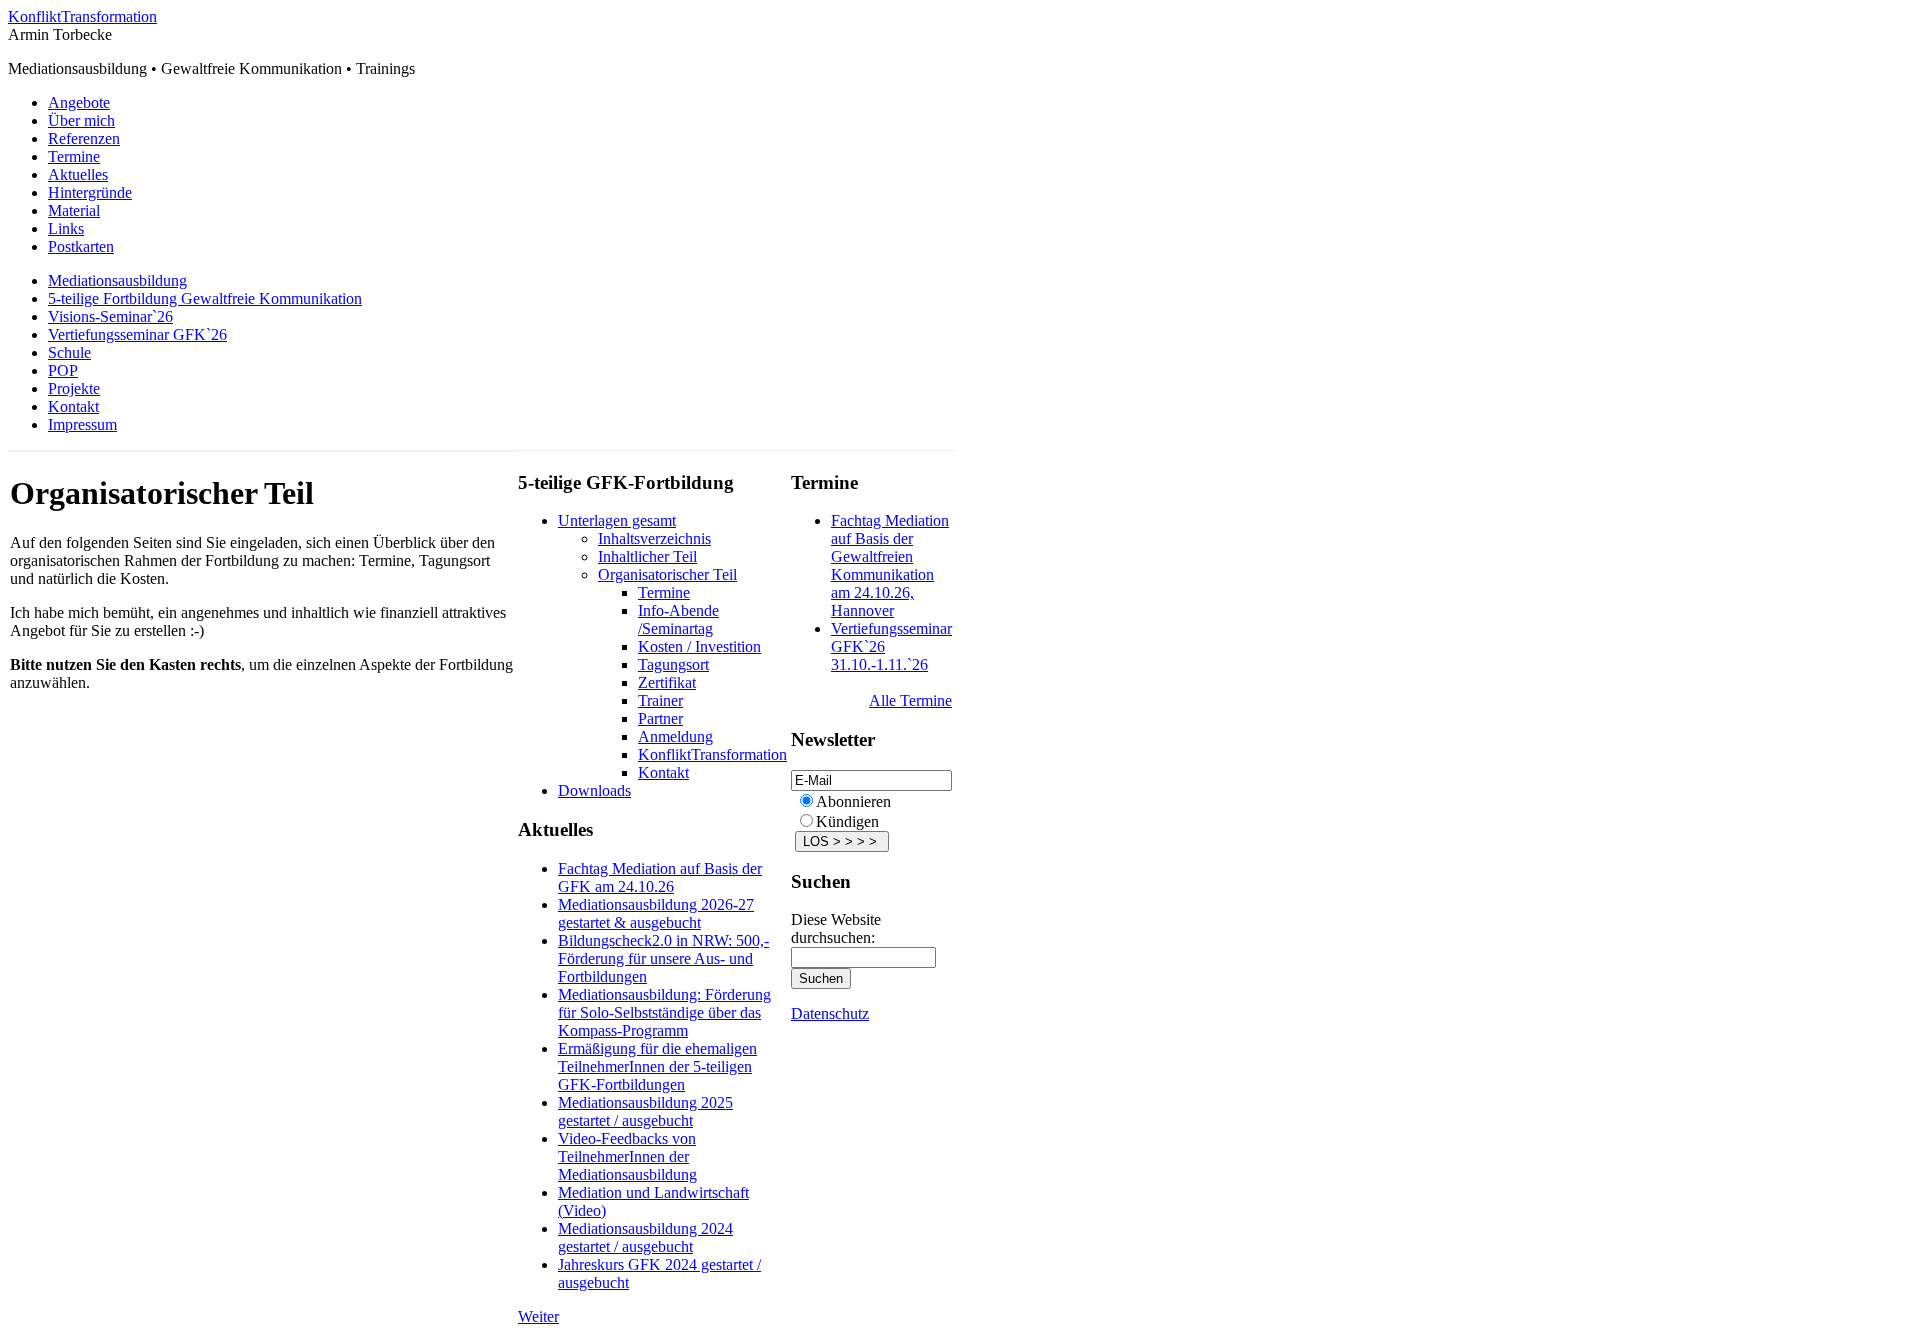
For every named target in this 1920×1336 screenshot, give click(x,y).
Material (74, 210)
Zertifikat (667, 682)
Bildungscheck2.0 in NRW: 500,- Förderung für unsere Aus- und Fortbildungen (663, 958)
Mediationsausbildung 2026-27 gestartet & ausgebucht (656, 913)
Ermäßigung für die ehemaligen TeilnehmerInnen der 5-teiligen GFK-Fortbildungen (657, 1066)
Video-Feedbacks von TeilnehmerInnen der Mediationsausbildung (627, 1156)
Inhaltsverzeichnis (654, 538)
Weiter (538, 1316)
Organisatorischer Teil (667, 574)
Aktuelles (78, 174)
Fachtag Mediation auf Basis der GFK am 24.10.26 (660, 877)
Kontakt (73, 406)
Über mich (81, 120)
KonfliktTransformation (82, 16)
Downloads (594, 790)
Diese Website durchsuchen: (836, 928)
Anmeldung (675, 736)
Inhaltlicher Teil (647, 556)
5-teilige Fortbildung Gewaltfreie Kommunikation (205, 298)
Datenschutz (830, 1013)
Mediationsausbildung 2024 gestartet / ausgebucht (645, 1237)
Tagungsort (673, 664)
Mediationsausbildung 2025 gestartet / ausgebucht (645, 1111)
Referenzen (84, 138)
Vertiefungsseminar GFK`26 (137, 334)
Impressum (82, 424)
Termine (74, 156)
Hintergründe (90, 192)
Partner (660, 718)
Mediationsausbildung (117, 280)
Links (66, 228)
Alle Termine (910, 700)
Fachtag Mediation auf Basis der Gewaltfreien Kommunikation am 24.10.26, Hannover (890, 565)
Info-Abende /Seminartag (678, 619)
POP (63, 370)
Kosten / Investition (699, 646)
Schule (69, 352)
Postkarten (81, 246)
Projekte (74, 388)
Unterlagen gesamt (617, 520)
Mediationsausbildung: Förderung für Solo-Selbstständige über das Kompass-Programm (664, 1012)
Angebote (79, 102)
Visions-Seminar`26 (110, 316)
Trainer (660, 700)
